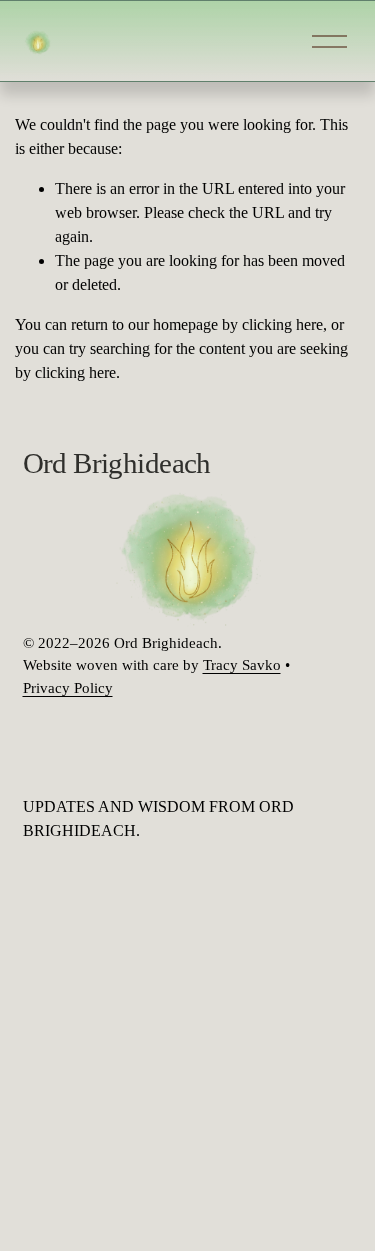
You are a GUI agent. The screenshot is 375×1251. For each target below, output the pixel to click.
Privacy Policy (68, 688)
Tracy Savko (242, 665)
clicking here (282, 324)
